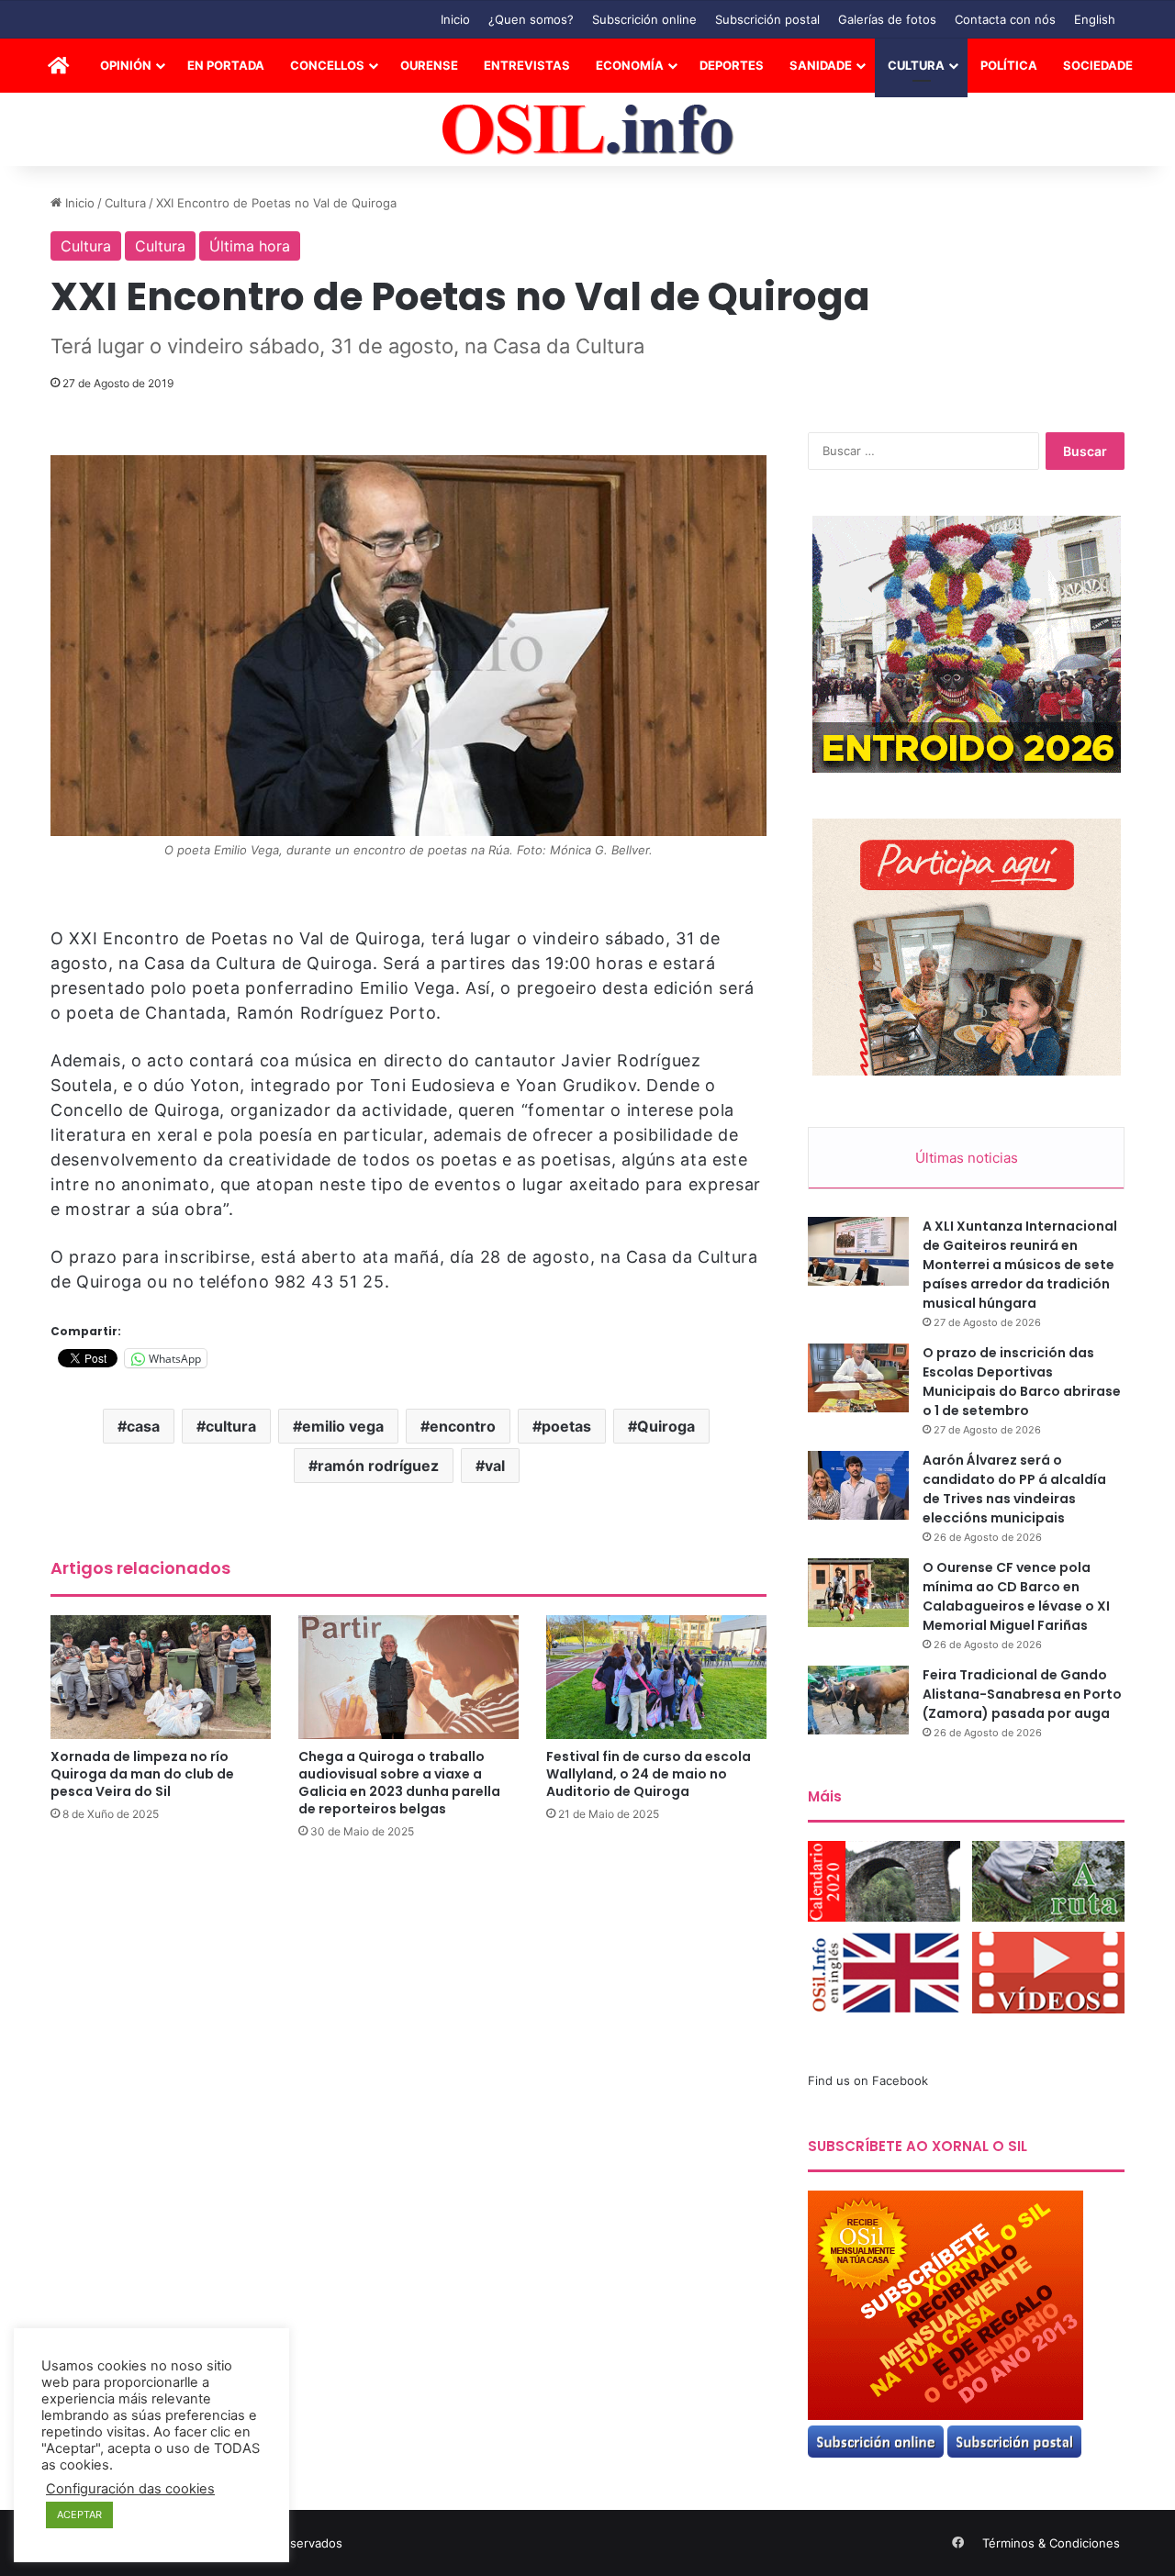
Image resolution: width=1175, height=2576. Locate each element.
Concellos (327, 65)
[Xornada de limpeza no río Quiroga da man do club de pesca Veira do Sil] (161, 1677)
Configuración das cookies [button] (130, 2489)
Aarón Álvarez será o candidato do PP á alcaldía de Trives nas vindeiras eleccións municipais (1014, 1489)
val (495, 1466)
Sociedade (1098, 65)
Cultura (916, 65)
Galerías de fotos (887, 19)
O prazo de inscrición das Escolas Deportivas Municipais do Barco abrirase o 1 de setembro (1022, 1382)
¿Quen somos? (531, 19)
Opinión (126, 65)
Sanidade (821, 65)
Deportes (732, 65)
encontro (463, 1426)
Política (1009, 65)
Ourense (429, 65)
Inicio (455, 19)
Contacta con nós (1005, 19)
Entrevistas (527, 65)
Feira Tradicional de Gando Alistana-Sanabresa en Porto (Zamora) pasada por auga (1022, 1694)
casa (143, 1426)
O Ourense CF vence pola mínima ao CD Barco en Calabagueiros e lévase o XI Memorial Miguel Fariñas (1016, 1596)
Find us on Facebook (868, 2080)
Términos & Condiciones (1051, 2543)
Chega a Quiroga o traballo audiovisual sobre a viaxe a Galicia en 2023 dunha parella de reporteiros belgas (399, 1783)
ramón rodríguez (378, 1466)
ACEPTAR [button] (79, 2515)
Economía (630, 65)
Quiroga (666, 1426)
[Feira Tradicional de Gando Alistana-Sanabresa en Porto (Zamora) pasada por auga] (858, 1700)
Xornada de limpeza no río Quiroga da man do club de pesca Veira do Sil (142, 1774)
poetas (566, 1426)
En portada (226, 65)
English (1095, 19)
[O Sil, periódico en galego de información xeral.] (588, 130)
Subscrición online (644, 19)
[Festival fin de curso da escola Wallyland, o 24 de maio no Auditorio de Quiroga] (656, 1677)
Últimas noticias (967, 1158)
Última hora (250, 246)
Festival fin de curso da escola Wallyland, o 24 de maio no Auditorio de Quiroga (649, 1774)
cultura (231, 1426)
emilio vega (343, 1426)
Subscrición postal (767, 19)
